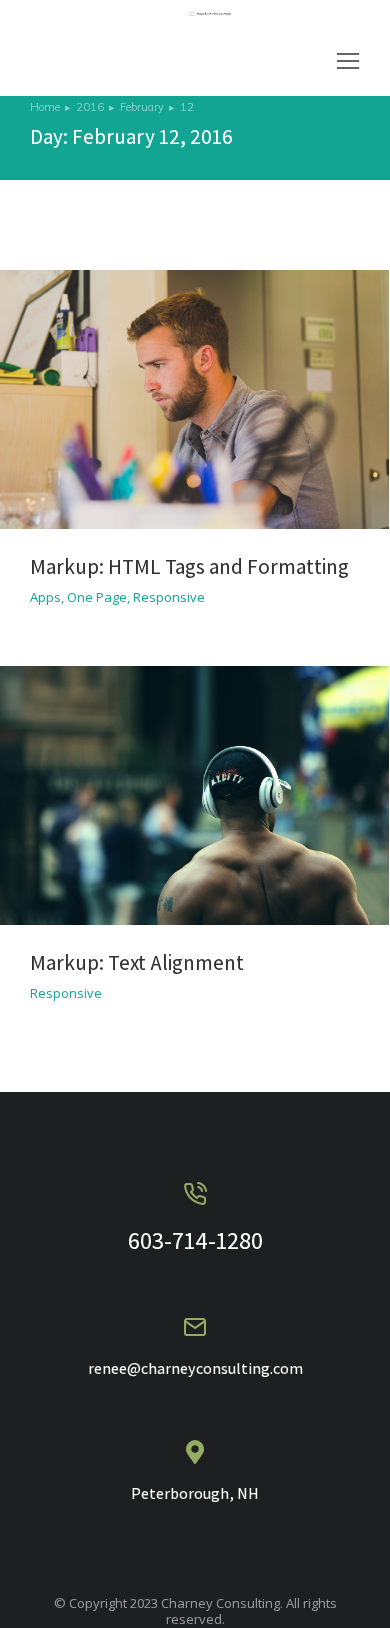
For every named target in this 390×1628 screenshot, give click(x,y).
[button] (348, 61)
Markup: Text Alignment (137, 962)
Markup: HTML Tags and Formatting (189, 566)
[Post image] (194, 399)
